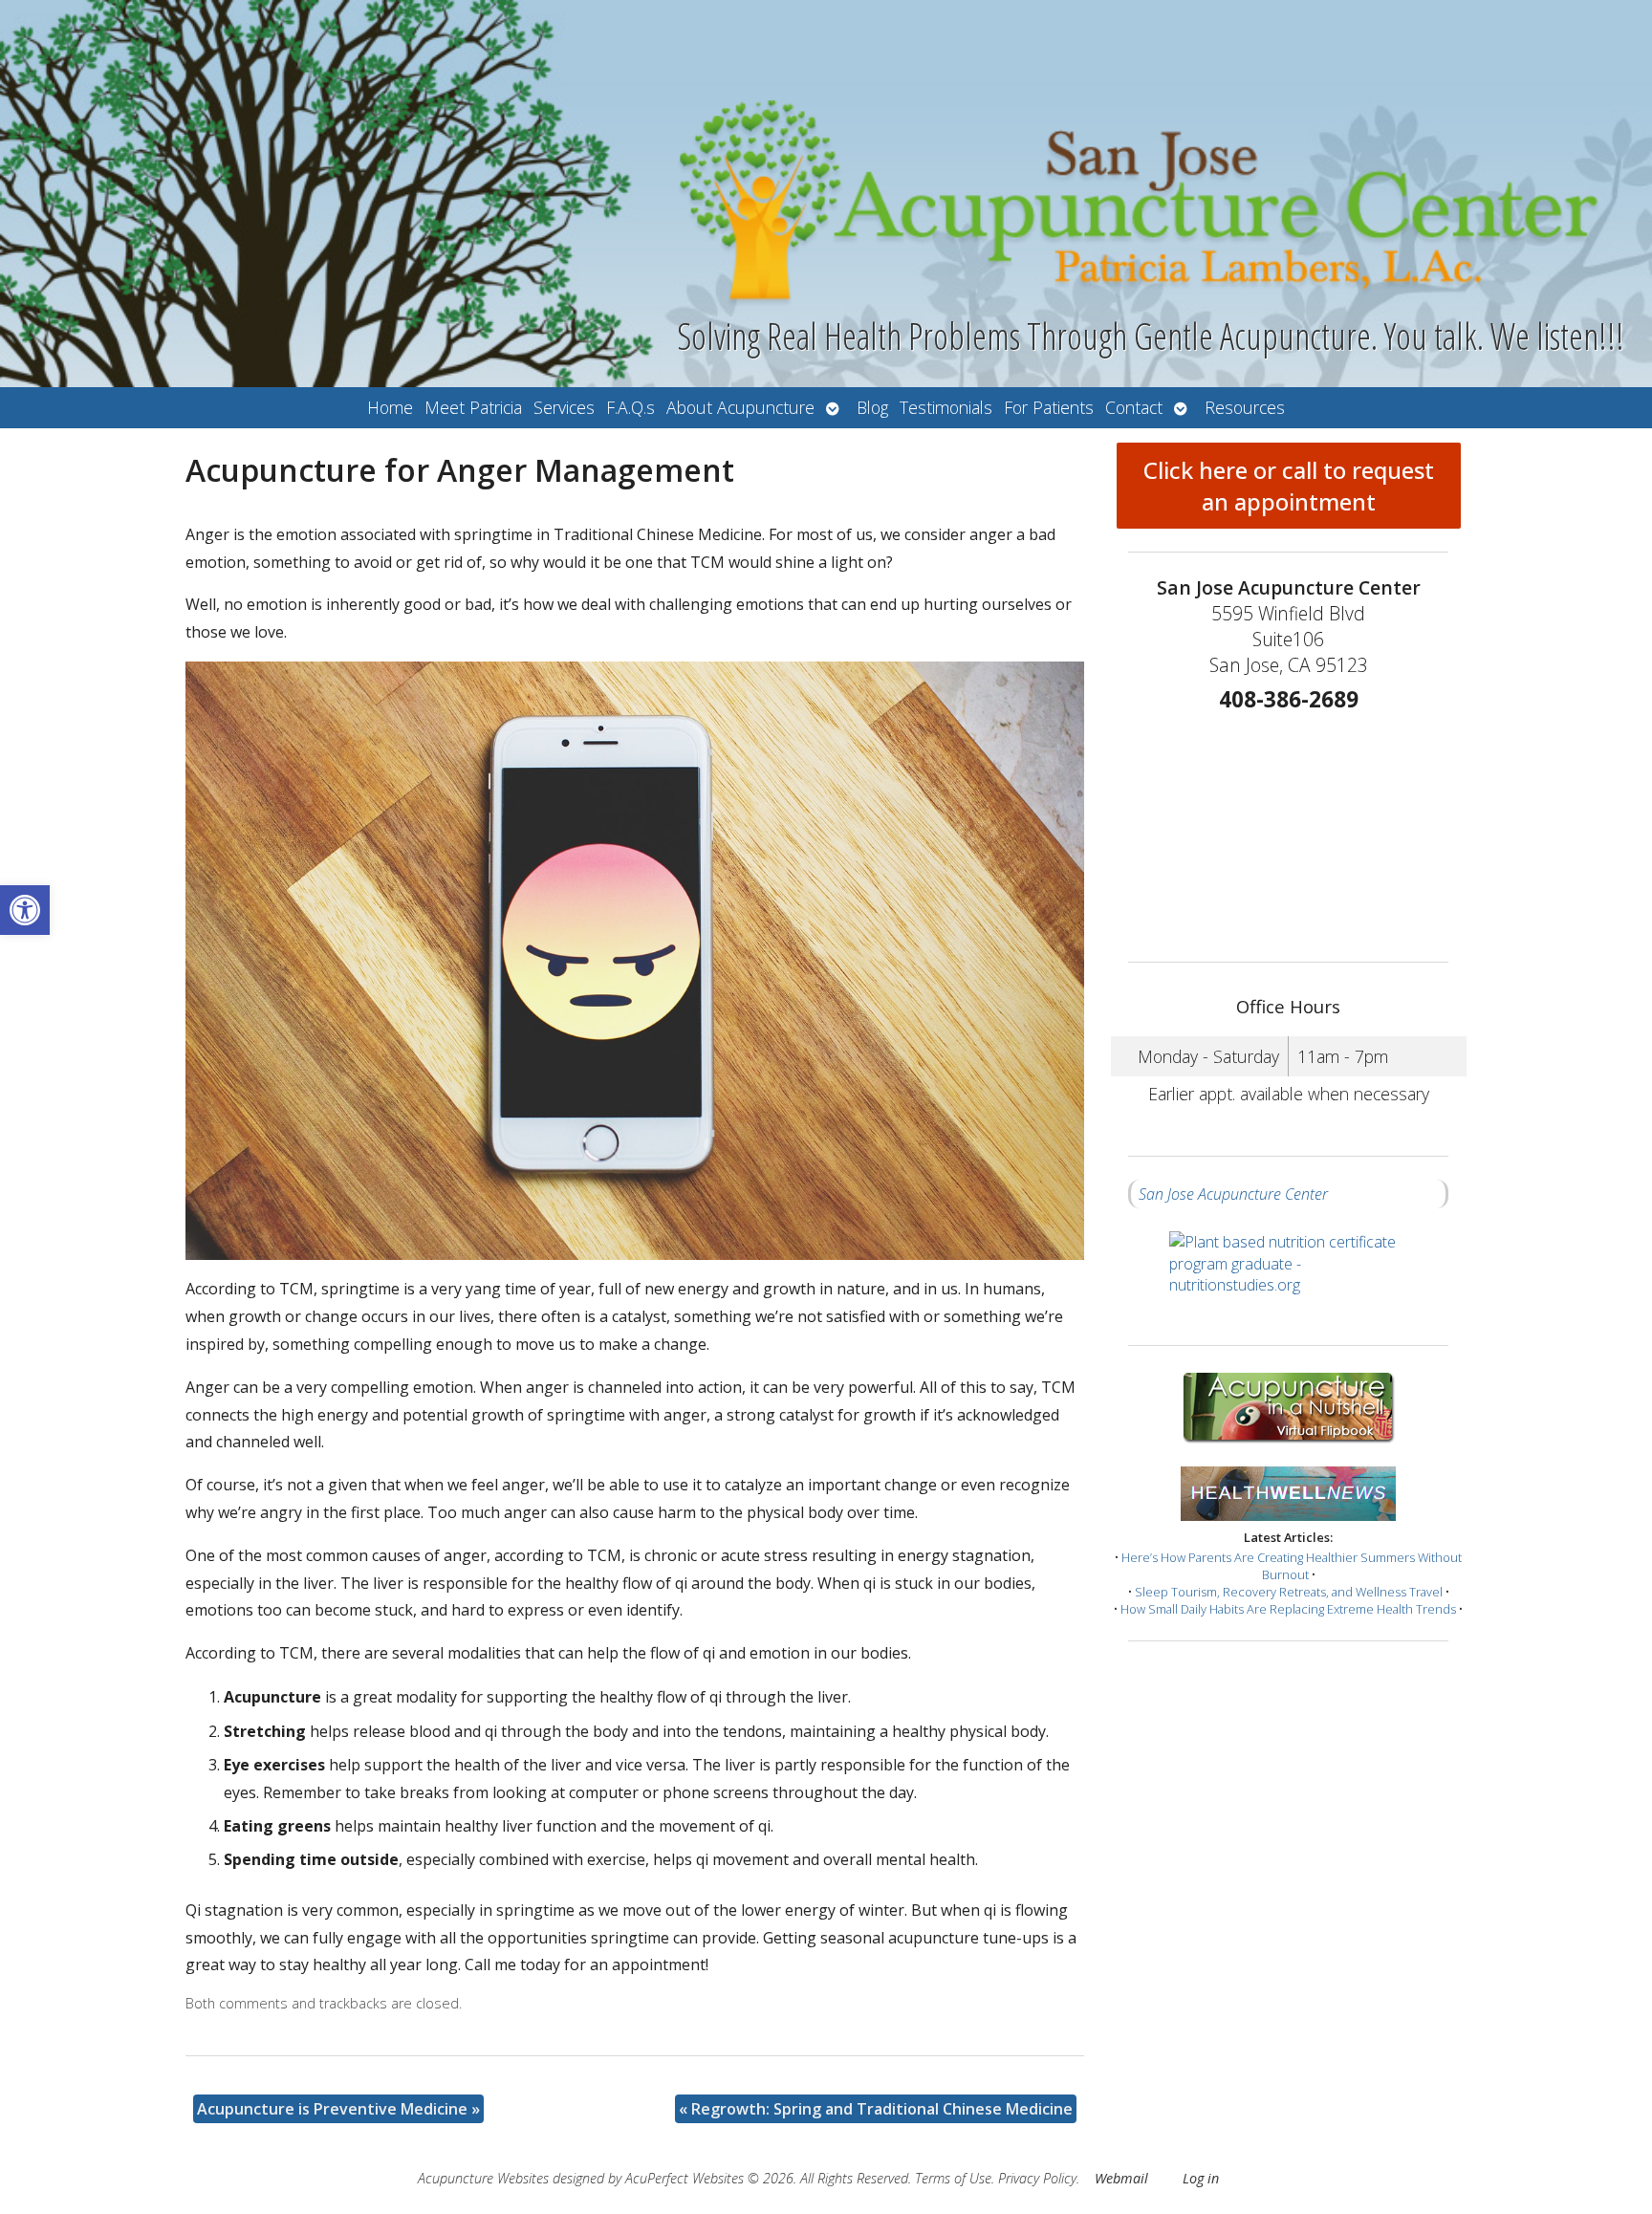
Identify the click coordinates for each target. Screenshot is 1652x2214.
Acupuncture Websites (483, 2178)
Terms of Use (953, 2178)
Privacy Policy (1037, 2178)
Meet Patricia (473, 407)
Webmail (1121, 2178)
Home (390, 407)
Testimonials (946, 407)
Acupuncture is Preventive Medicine (338, 2109)
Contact (1134, 407)
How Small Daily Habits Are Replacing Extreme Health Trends (1288, 1609)
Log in (1201, 2178)
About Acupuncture (740, 407)
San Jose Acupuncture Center (1233, 1194)
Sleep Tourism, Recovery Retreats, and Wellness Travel (1289, 1592)
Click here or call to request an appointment (1289, 486)
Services (564, 407)
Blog (872, 407)
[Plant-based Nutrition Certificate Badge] (1289, 1277)
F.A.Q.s (630, 407)
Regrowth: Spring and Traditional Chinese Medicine (876, 2109)
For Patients (1049, 407)
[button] (25, 910)
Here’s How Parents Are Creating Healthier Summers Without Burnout (1292, 1566)
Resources (1245, 407)
